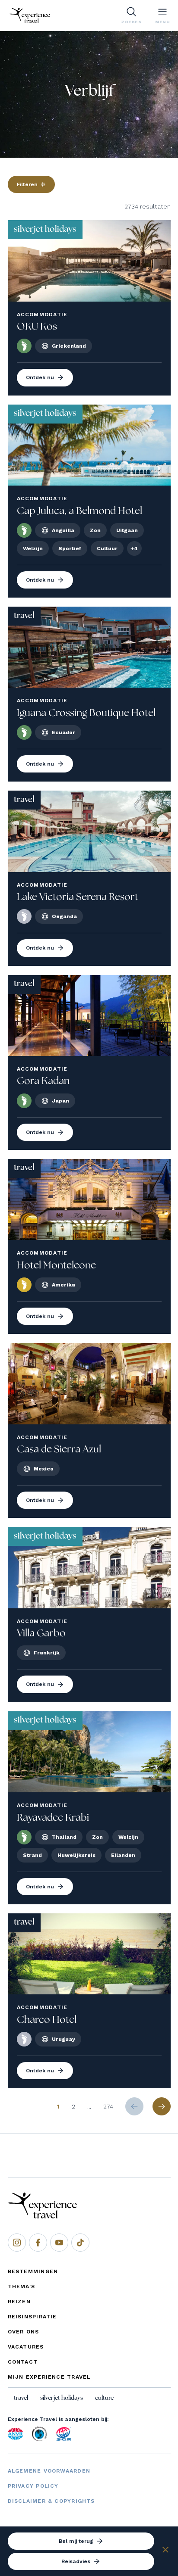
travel (21, 2398)
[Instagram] (17, 2243)
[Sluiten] (165, 2551)
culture (104, 2398)
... (89, 2106)
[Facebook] (38, 2243)
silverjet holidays (62, 2398)
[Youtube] (59, 2243)
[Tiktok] (80, 2243)
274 (108, 2106)
